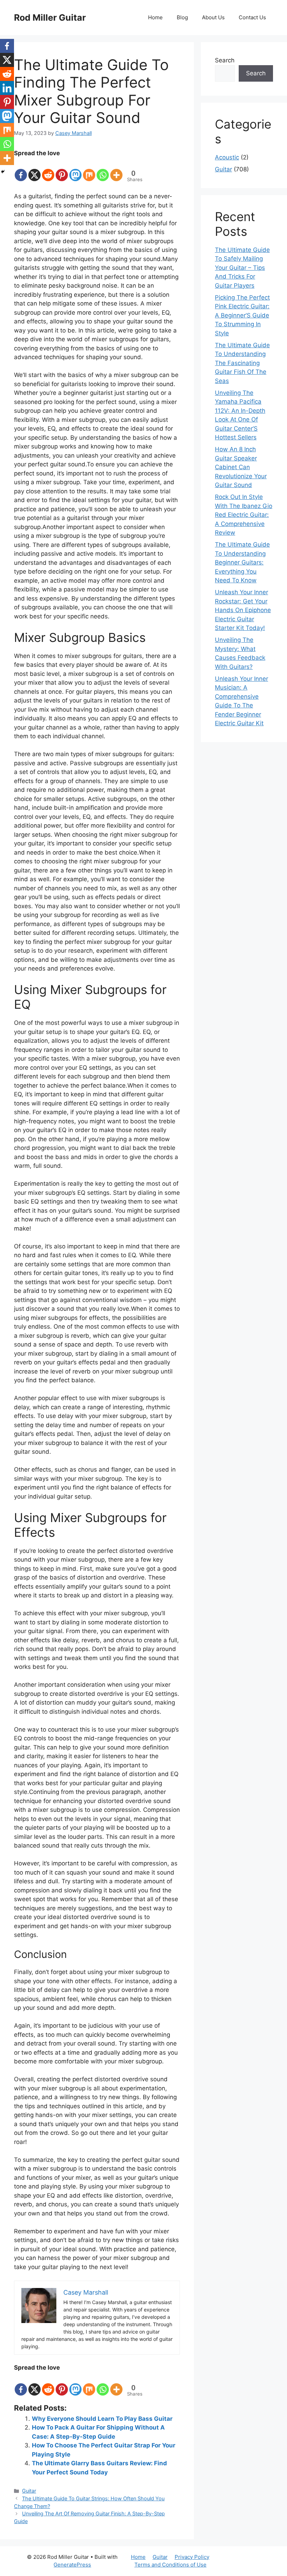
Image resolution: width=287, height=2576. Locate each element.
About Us (213, 17)
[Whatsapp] (103, 170)
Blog (182, 17)
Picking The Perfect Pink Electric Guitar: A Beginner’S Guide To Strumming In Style (242, 315)
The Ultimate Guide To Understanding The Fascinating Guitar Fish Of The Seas (242, 363)
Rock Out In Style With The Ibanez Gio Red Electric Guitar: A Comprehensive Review (244, 515)
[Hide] (3, 172)
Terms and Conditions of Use (170, 2565)
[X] (34, 170)
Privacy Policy (192, 2557)
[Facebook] (21, 170)
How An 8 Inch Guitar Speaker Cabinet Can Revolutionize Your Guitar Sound (241, 467)
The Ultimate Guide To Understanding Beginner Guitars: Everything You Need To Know (242, 562)
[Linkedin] (7, 88)
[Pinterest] (62, 170)
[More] (116, 170)
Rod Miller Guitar (50, 18)
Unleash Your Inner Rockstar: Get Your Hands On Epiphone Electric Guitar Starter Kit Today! (243, 610)
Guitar (29, 2491)
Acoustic (227, 157)
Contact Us (252, 17)
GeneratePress (72, 2565)
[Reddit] (48, 170)
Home (155, 17)
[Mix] (89, 170)
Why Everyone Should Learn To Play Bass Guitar (102, 2419)
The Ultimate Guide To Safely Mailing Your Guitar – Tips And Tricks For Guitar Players (242, 268)
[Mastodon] (75, 170)
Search (225, 60)
